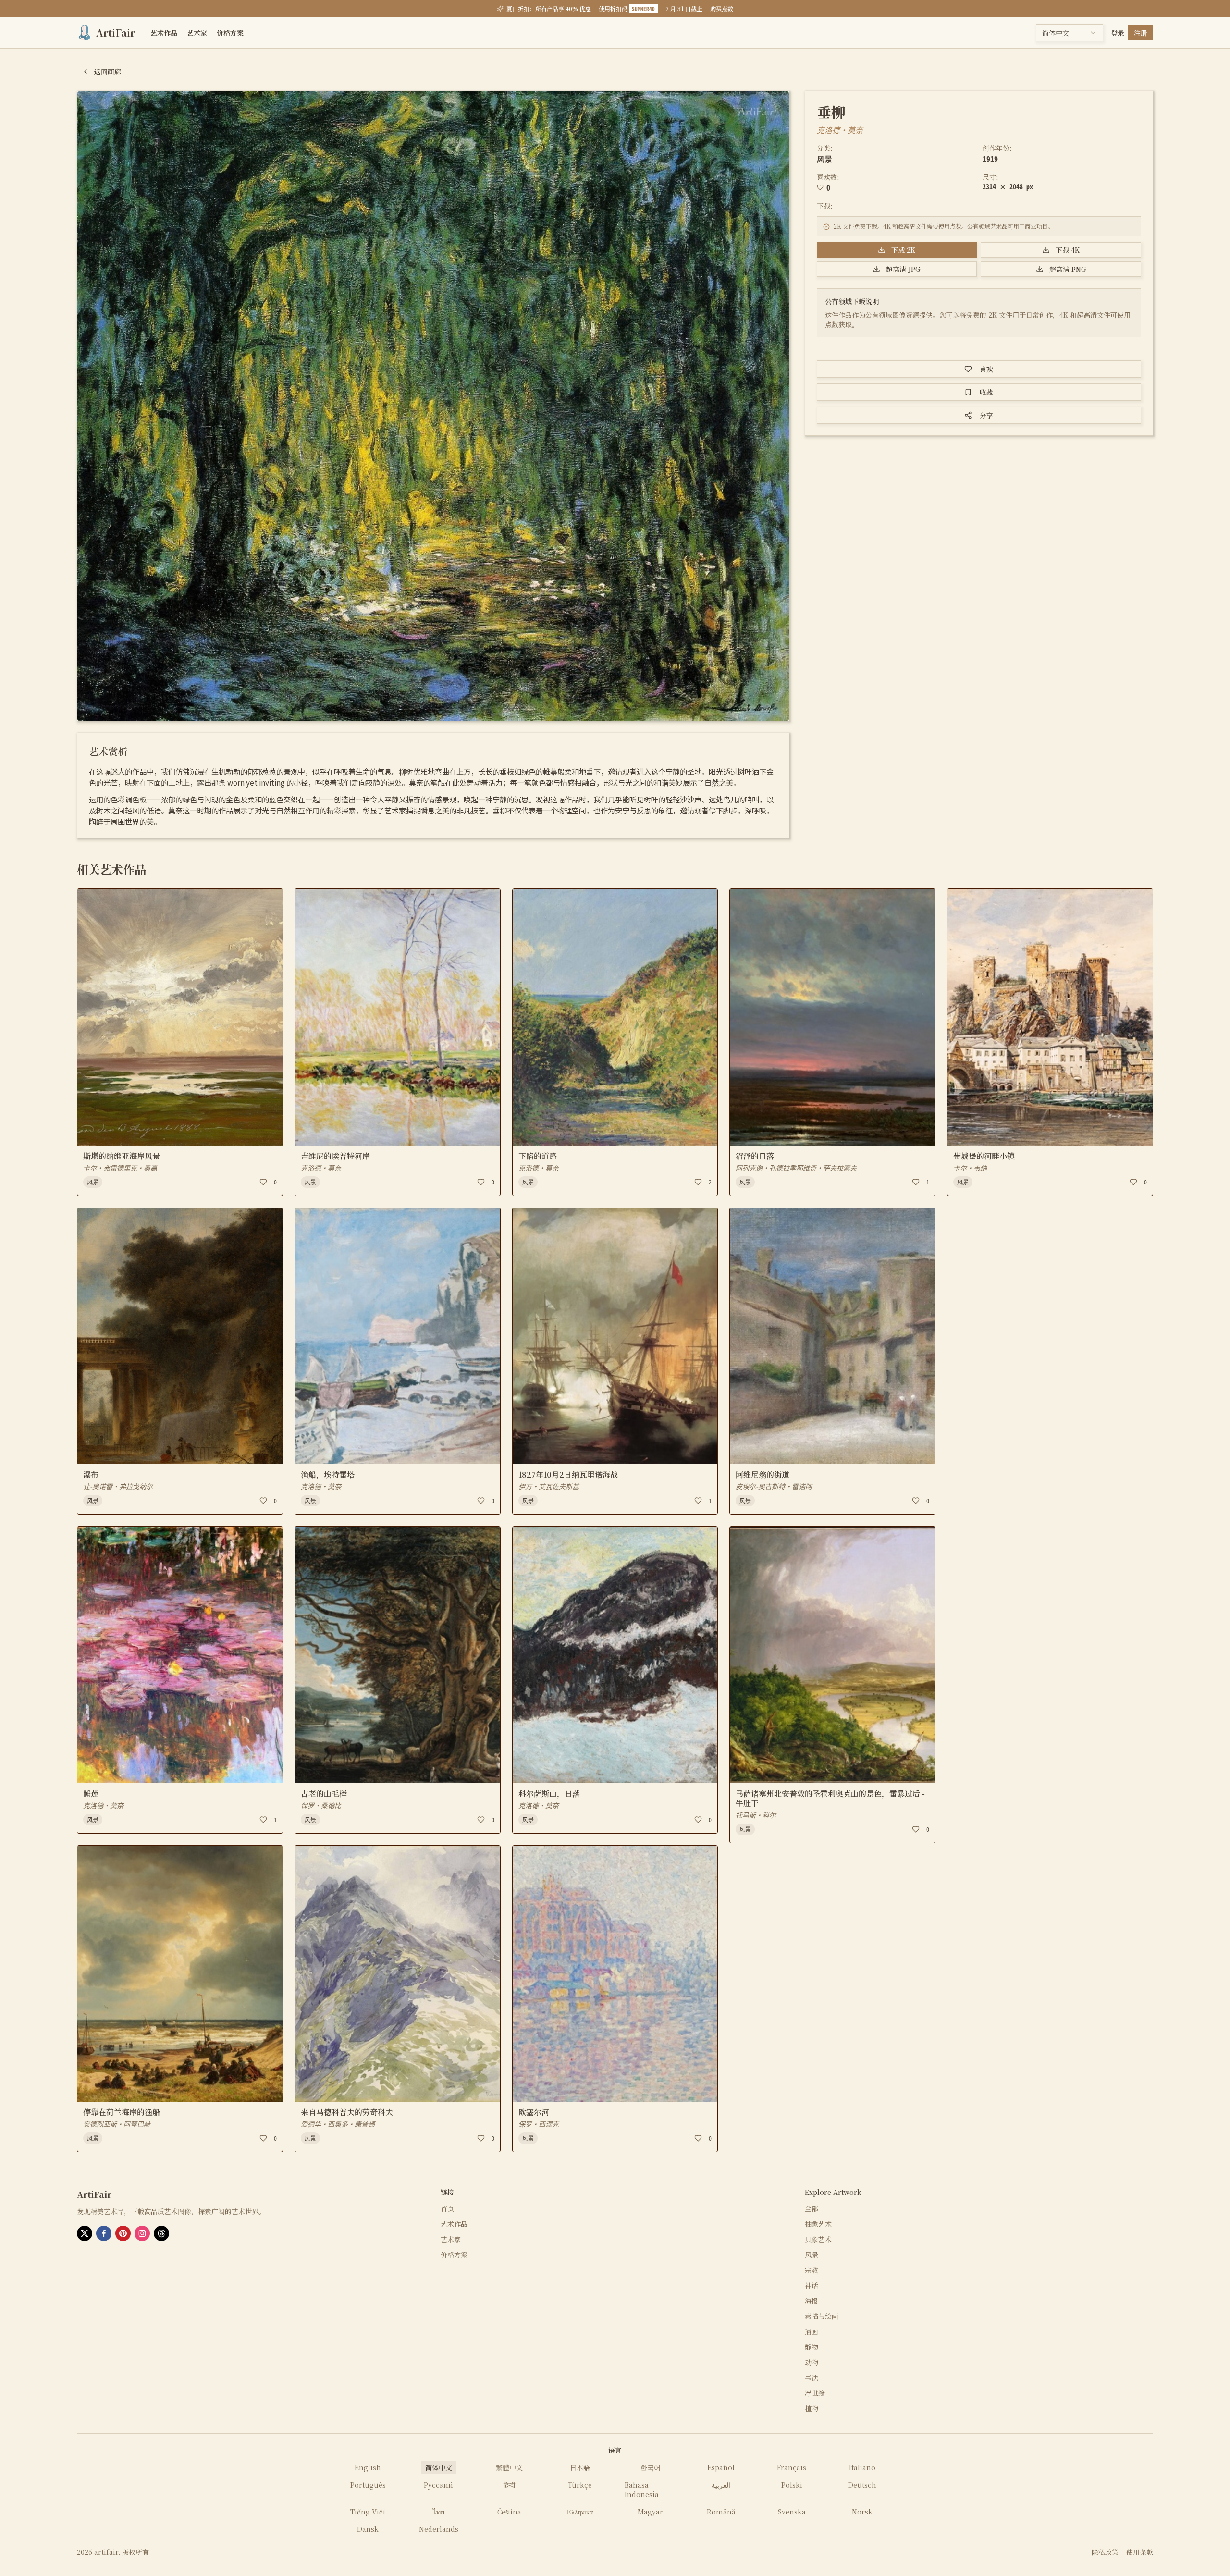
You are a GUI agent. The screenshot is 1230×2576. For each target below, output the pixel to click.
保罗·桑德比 (321, 1805)
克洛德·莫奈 (840, 130)
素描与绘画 (822, 2316)
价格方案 (230, 33)
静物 (812, 2347)
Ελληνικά (580, 2512)
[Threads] (161, 2233)
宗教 (812, 2270)
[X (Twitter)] (85, 2233)
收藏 (986, 392)
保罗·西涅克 (539, 2124)
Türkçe (580, 2485)
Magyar (650, 2512)
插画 (812, 2331)
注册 (1141, 33)
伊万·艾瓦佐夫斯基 (549, 1486)
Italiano (862, 2467)
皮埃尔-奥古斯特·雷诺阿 (774, 1486)
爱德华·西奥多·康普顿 (338, 2124)
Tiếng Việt (368, 2512)
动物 (812, 2362)
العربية (721, 2485)
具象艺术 (818, 2239)
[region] (433, 406)
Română (721, 2512)
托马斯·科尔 (756, 1815)
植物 (812, 2408)
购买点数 (722, 9)
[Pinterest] (123, 2233)
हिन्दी (509, 2485)
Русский (438, 2485)
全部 (812, 2208)
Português (368, 2485)
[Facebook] (104, 2233)
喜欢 (986, 369)
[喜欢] (263, 1182)
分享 (986, 415)
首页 (447, 2208)
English (368, 2467)
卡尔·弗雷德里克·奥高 (120, 1168)
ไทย (439, 2512)
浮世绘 (815, 2393)
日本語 (580, 2467)
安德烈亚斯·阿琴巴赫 (117, 2124)
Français (792, 2467)
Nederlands (439, 2529)
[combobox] (1070, 33)
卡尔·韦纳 (970, 1168)
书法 (812, 2378)
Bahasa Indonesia (642, 2490)
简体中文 (439, 2467)
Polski (792, 2485)
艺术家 (197, 33)
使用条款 (1140, 2552)
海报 (812, 2301)
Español (721, 2467)
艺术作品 (164, 33)
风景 (824, 159)
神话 (812, 2285)
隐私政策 (1105, 2552)
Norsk (862, 2512)
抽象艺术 (818, 2224)
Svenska (792, 2512)
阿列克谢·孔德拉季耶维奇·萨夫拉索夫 (796, 1168)
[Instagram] (142, 2233)
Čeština (509, 2512)
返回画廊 (108, 72)
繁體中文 (509, 2467)
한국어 (651, 2467)
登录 (1118, 33)
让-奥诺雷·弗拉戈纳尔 (118, 1486)
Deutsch (862, 2485)
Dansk (368, 2529)
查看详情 (100, 1132)
